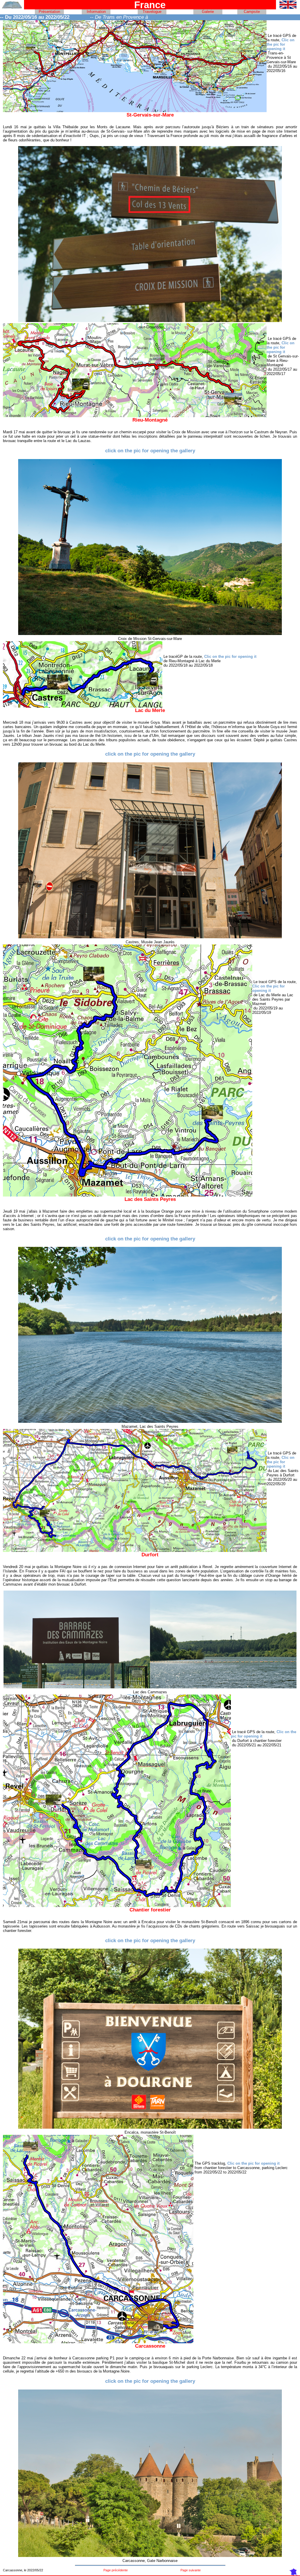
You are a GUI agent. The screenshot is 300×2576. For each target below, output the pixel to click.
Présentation (49, 12)
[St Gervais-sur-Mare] (150, 634)
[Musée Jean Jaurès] (150, 937)
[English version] (288, 7)
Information (96, 12)
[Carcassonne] (150, 2556)
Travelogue (152, 12)
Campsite (252, 12)
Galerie (208, 12)
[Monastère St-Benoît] (150, 2127)
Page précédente (116, 2570)
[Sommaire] (12, 7)
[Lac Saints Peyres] (150, 1421)
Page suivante (191, 2570)
